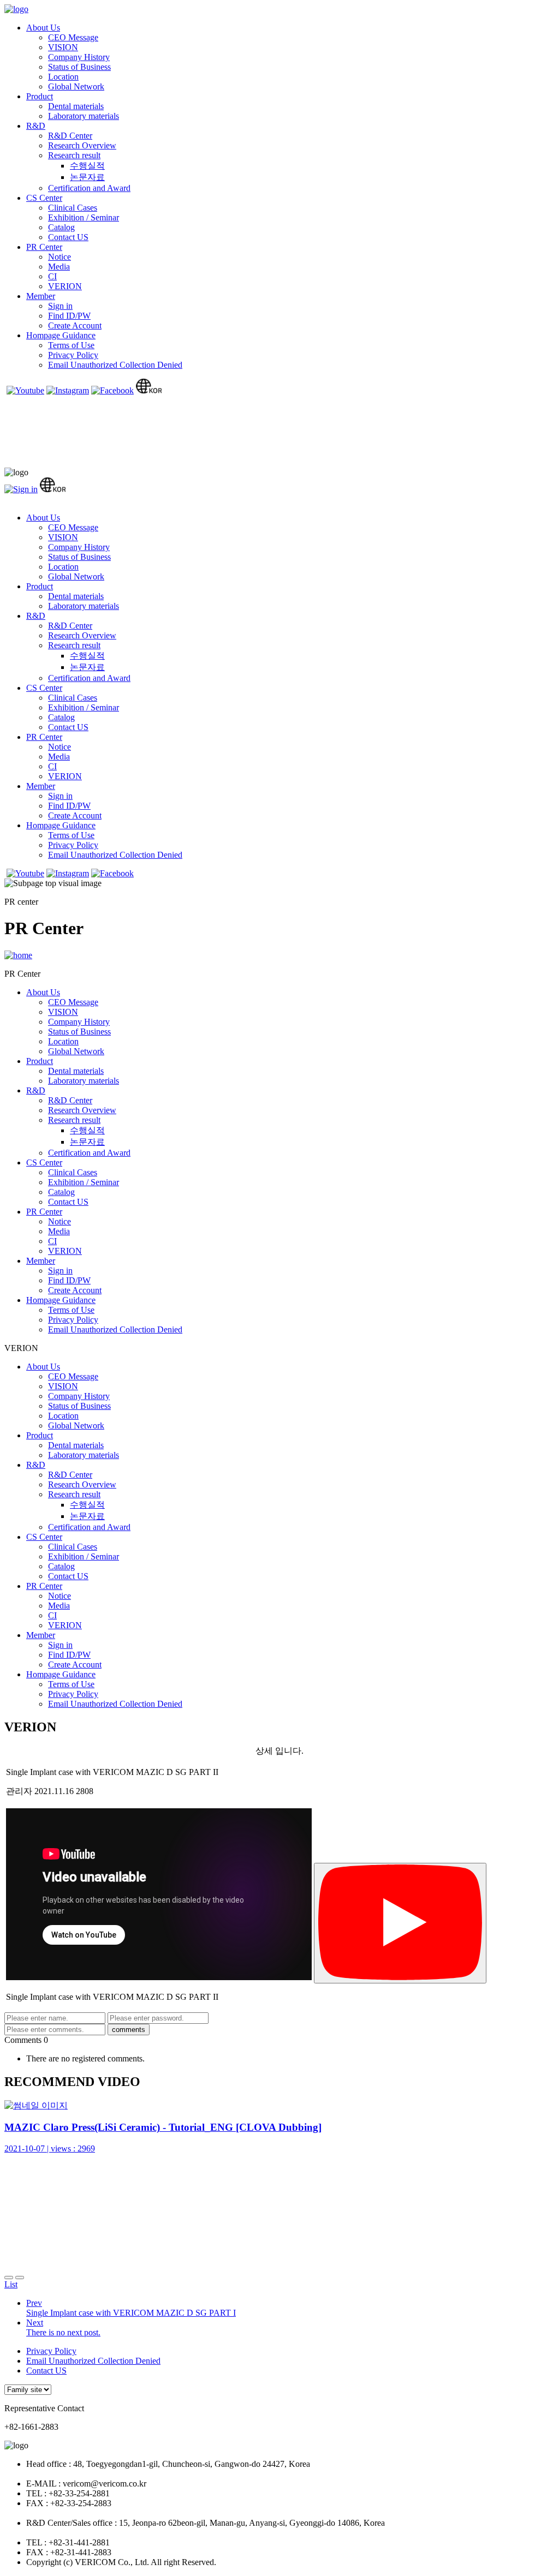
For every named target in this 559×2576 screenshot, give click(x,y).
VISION (63, 47)
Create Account (75, 325)
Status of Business (79, 67)
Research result (74, 155)
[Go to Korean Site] (149, 390)
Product (40, 96)
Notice (60, 257)
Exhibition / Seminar (84, 217)
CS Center (44, 198)
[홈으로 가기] (18, 955)
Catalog (61, 227)
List (11, 2284)
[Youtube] (25, 390)
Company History (79, 57)
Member (41, 296)
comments (129, 2030)
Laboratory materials (84, 116)
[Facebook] (112, 390)
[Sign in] (21, 489)
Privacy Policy (73, 355)
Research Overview (82, 145)
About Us (43, 28)
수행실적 (87, 166)
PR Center (44, 247)
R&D (36, 126)
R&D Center (70, 136)
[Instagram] (68, 390)
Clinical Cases (73, 208)
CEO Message (73, 37)
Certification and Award (89, 188)
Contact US (68, 237)
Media (59, 267)
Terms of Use (71, 345)
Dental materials (76, 106)
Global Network (76, 86)
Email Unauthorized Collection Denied (115, 365)
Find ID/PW (69, 316)
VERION (65, 286)
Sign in (60, 306)
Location (63, 77)
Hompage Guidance (61, 335)
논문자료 (87, 177)
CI (52, 276)
